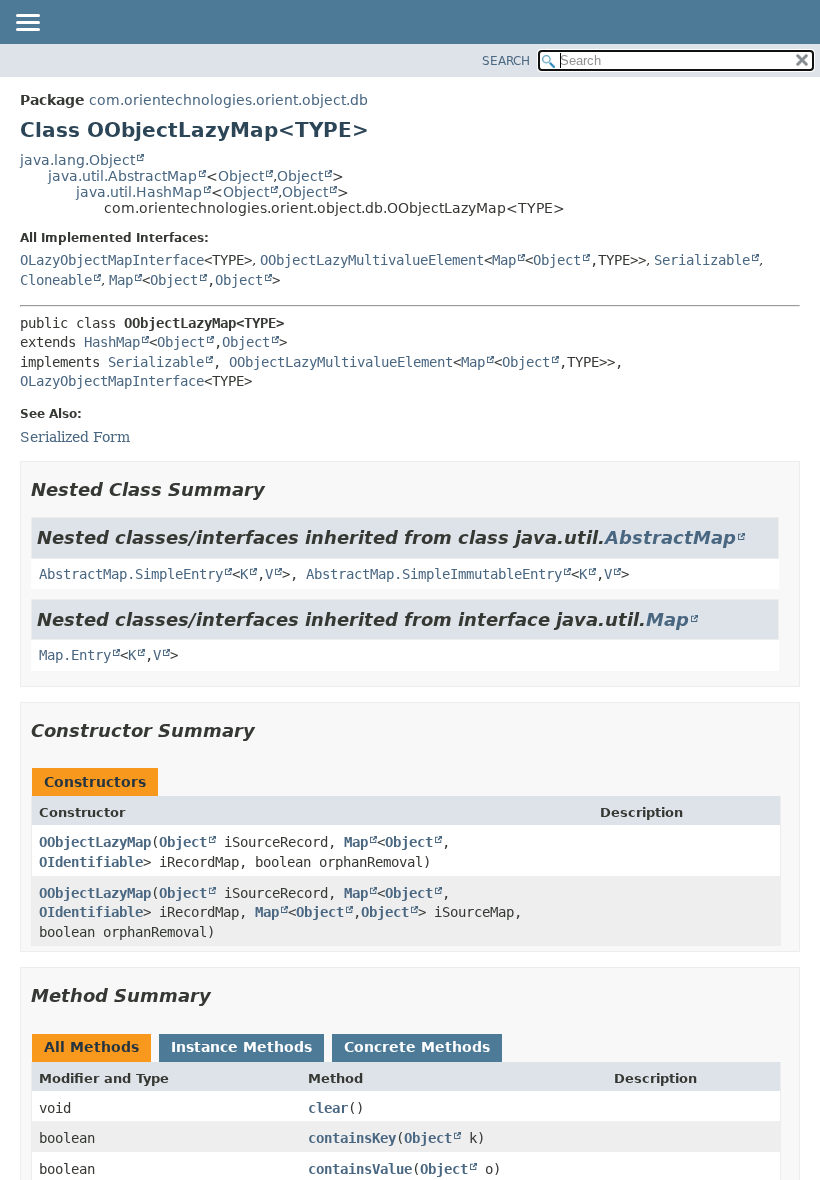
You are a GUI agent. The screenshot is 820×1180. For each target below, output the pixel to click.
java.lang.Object (77, 160)
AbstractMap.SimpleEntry (131, 574)
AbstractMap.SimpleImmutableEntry (434, 574)
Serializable (702, 260)
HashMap (112, 342)
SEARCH (506, 61)
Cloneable (56, 280)
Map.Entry (75, 655)
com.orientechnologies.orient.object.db (228, 100)
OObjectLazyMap (95, 842)
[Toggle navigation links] (27, 24)
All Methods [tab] (91, 1047)
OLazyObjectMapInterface (112, 260)
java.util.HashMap (139, 192)
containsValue (360, 1169)
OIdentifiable (91, 862)
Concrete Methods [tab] (417, 1047)
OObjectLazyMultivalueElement (372, 260)
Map (504, 260)
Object (241, 176)
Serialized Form (75, 437)
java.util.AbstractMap (122, 176)
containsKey (352, 1138)
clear (328, 1108)
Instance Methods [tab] (241, 1047)
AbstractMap (670, 537)
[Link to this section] (279, 489)
